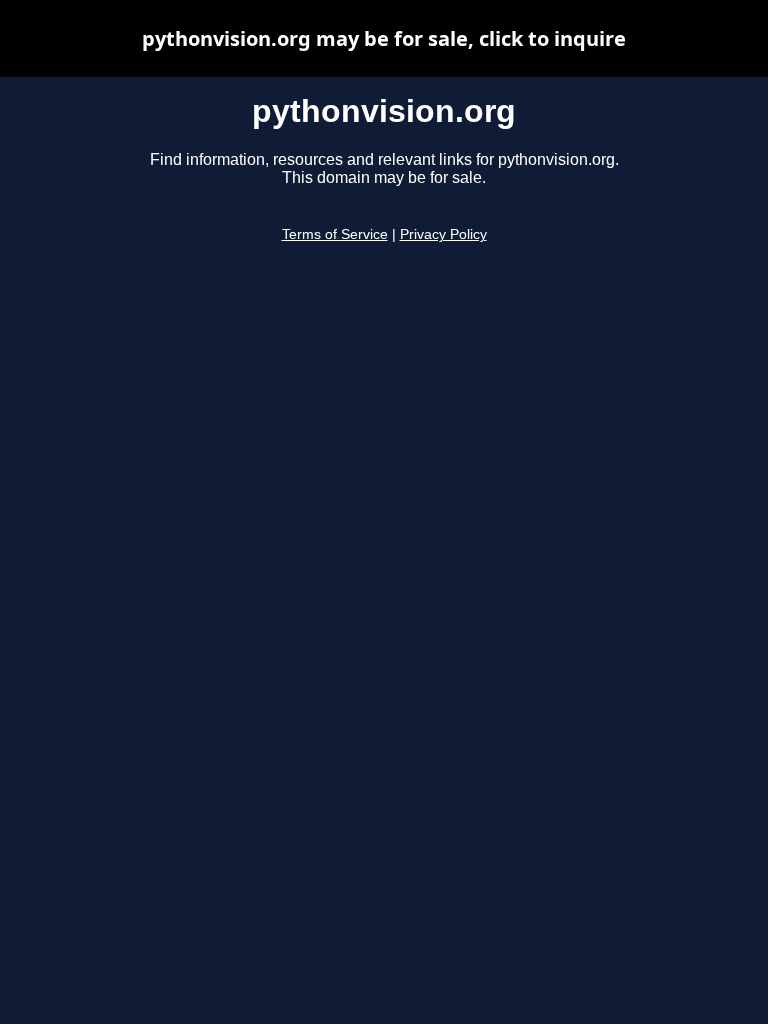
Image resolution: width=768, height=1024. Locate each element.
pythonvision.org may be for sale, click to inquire (384, 38)
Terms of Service (335, 234)
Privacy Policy (443, 234)
